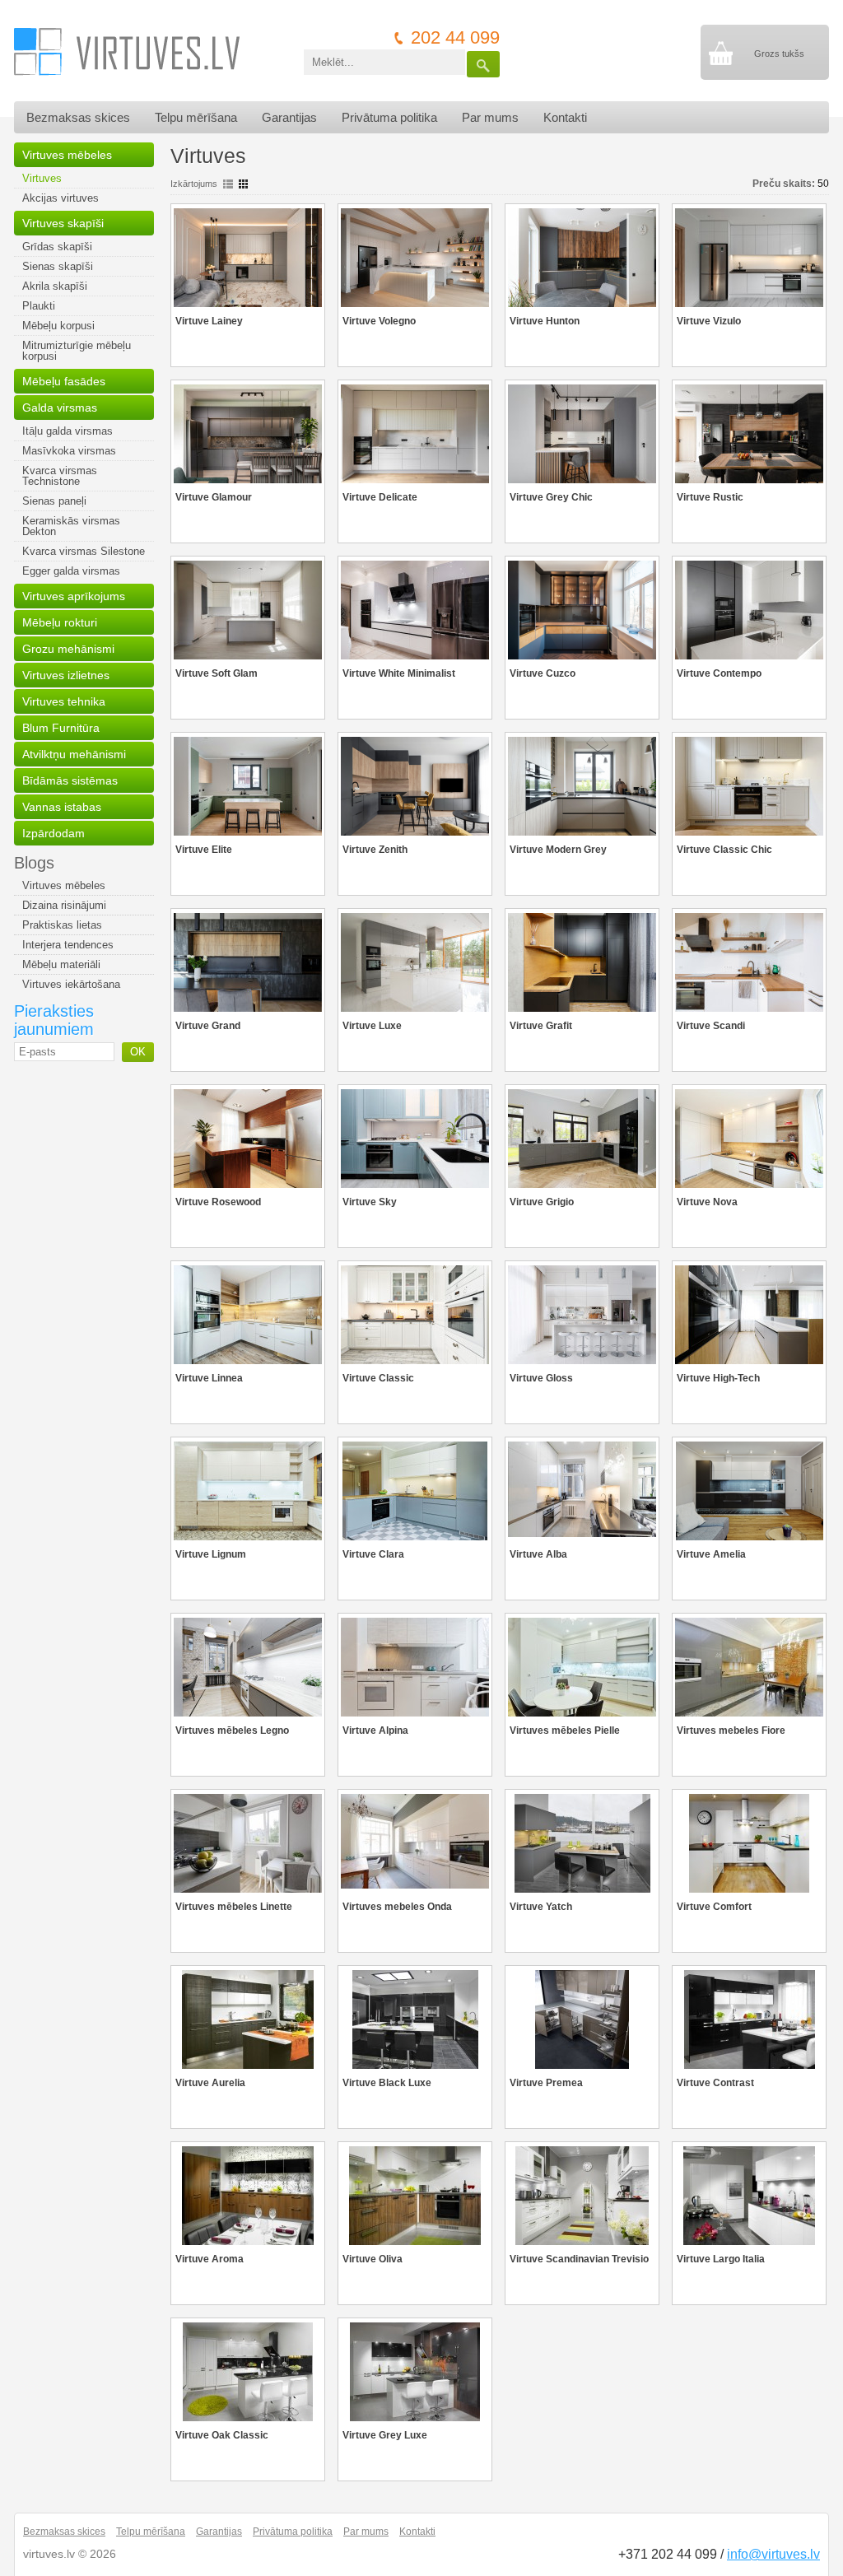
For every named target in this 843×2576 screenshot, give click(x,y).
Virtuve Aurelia (210, 2083)
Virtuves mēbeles (67, 155)
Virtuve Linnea (209, 1378)
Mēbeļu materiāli (61, 964)
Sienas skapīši (58, 266)
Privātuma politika (389, 117)
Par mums (490, 117)
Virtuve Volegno (379, 321)
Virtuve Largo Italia (721, 2259)
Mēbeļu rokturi (60, 622)
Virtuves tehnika (64, 701)
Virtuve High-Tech (718, 1378)
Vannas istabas (62, 807)
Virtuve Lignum (211, 1554)
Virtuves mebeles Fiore (731, 1731)
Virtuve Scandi (711, 1026)
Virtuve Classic (378, 1378)
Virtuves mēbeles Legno (232, 1731)
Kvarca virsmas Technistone (60, 476)
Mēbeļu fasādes (64, 381)
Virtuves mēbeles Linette (234, 1907)
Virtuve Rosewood (218, 1202)
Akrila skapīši (55, 286)
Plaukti (39, 306)
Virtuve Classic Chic (724, 850)
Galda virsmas (60, 408)
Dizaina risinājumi (64, 905)
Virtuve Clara (373, 1554)
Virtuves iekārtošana (71, 984)
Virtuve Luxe (372, 1026)
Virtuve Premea (546, 2083)
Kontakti (565, 117)
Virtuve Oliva (373, 2259)
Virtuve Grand (208, 1026)
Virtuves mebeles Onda (397, 1907)
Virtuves (42, 178)
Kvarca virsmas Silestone (84, 551)
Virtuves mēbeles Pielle (565, 1731)
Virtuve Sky (370, 1202)
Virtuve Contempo (719, 673)
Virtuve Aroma (210, 2259)
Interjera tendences (68, 945)
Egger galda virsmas (71, 571)
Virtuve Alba (538, 1554)
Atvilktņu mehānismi (74, 754)
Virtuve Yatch (541, 1907)
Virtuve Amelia (711, 1554)
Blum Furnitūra (61, 728)
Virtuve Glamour (214, 497)
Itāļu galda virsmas (68, 431)
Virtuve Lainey (209, 321)
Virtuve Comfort (714, 1907)
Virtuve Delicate (380, 497)
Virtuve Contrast (715, 2083)
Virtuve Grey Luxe (385, 2435)
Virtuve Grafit (541, 1026)
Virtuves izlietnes (66, 675)
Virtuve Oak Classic (222, 2435)
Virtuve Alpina (375, 1731)
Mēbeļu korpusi (58, 326)
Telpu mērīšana (196, 117)
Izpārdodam (54, 833)
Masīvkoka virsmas (69, 451)
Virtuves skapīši (63, 223)
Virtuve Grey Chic (551, 497)
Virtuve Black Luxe (387, 2083)
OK (138, 1052)
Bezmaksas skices (78, 117)
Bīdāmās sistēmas (70, 780)
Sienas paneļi (54, 501)
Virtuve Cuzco (543, 673)
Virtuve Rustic (710, 497)
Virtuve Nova (707, 1202)
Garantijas (289, 117)
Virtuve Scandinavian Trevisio (579, 2259)
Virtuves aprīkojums (74, 596)
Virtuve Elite (204, 850)
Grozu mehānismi (68, 649)
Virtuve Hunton (545, 321)
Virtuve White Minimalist (399, 673)
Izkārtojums (194, 184)
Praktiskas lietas (62, 925)
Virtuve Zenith (375, 850)
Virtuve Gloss (541, 1378)
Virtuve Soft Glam (217, 673)
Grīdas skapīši (57, 247)
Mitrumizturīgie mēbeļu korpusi (77, 351)
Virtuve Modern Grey (558, 850)
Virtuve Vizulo (709, 321)
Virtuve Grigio (542, 1202)
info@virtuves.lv (773, 2554)
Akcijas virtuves (61, 198)
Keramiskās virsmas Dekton (71, 526)
